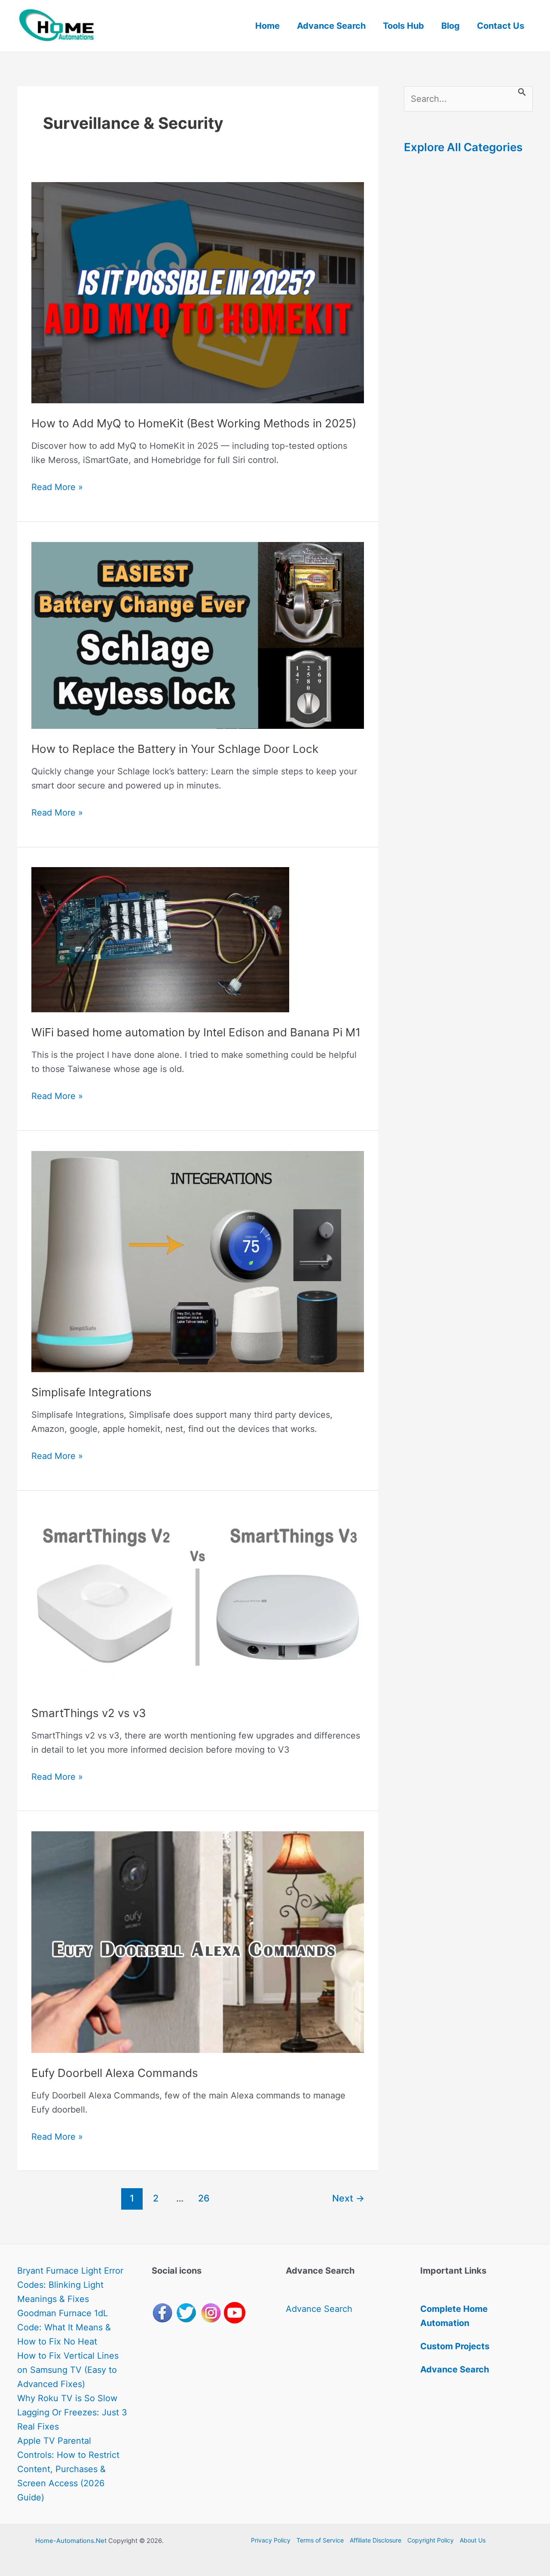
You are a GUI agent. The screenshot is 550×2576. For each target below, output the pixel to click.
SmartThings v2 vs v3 (89, 1713)
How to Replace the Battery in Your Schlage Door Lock (175, 749)
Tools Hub (403, 26)
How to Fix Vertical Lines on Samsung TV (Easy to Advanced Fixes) (68, 2370)
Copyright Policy (431, 2540)
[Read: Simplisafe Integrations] (197, 1261)
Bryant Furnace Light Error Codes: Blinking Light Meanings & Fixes (70, 2285)
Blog (451, 26)
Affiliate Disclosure (376, 2540)
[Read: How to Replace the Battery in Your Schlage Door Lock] (197, 635)
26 (204, 2198)
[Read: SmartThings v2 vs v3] (197, 1601)
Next (348, 2198)
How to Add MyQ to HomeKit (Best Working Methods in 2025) (194, 423)
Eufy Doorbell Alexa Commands (115, 2073)
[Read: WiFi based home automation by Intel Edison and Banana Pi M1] (160, 939)
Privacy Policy (271, 2540)
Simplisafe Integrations (92, 1392)
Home (267, 26)
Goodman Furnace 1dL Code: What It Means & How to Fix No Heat (64, 2327)
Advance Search (331, 26)
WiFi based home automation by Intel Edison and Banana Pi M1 (196, 1032)
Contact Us (501, 26)
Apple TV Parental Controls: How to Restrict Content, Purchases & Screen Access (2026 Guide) (68, 2469)
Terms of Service (320, 2540)
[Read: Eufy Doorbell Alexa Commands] (197, 1941)
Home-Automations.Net (71, 2541)
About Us (473, 2540)
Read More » (57, 488)
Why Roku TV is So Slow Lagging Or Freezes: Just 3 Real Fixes (72, 2412)
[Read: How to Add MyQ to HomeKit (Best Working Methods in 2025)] (197, 292)
